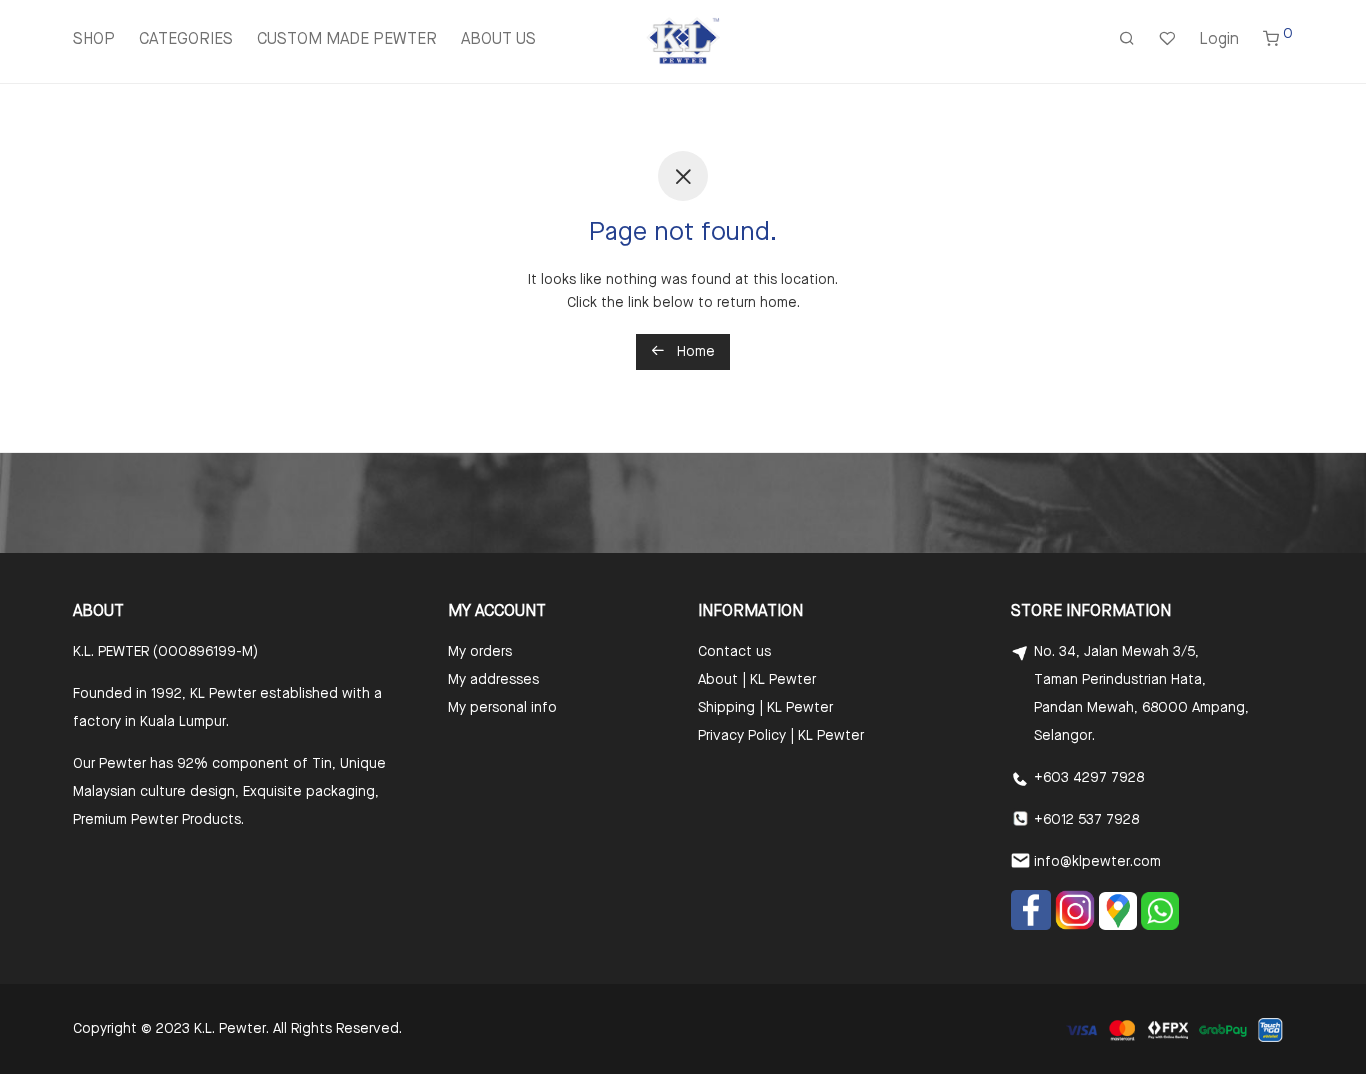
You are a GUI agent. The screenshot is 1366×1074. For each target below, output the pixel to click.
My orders (480, 652)
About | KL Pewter (757, 680)
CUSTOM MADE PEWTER (347, 40)
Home (694, 352)
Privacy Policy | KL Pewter (781, 736)
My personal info (502, 708)
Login (1219, 40)
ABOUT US (498, 40)
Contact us (734, 652)
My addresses (493, 680)
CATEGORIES (186, 40)
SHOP (94, 40)
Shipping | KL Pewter (765, 708)
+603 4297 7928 (1089, 778)
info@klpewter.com (1097, 862)
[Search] (1127, 41)
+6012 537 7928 (1086, 820)
